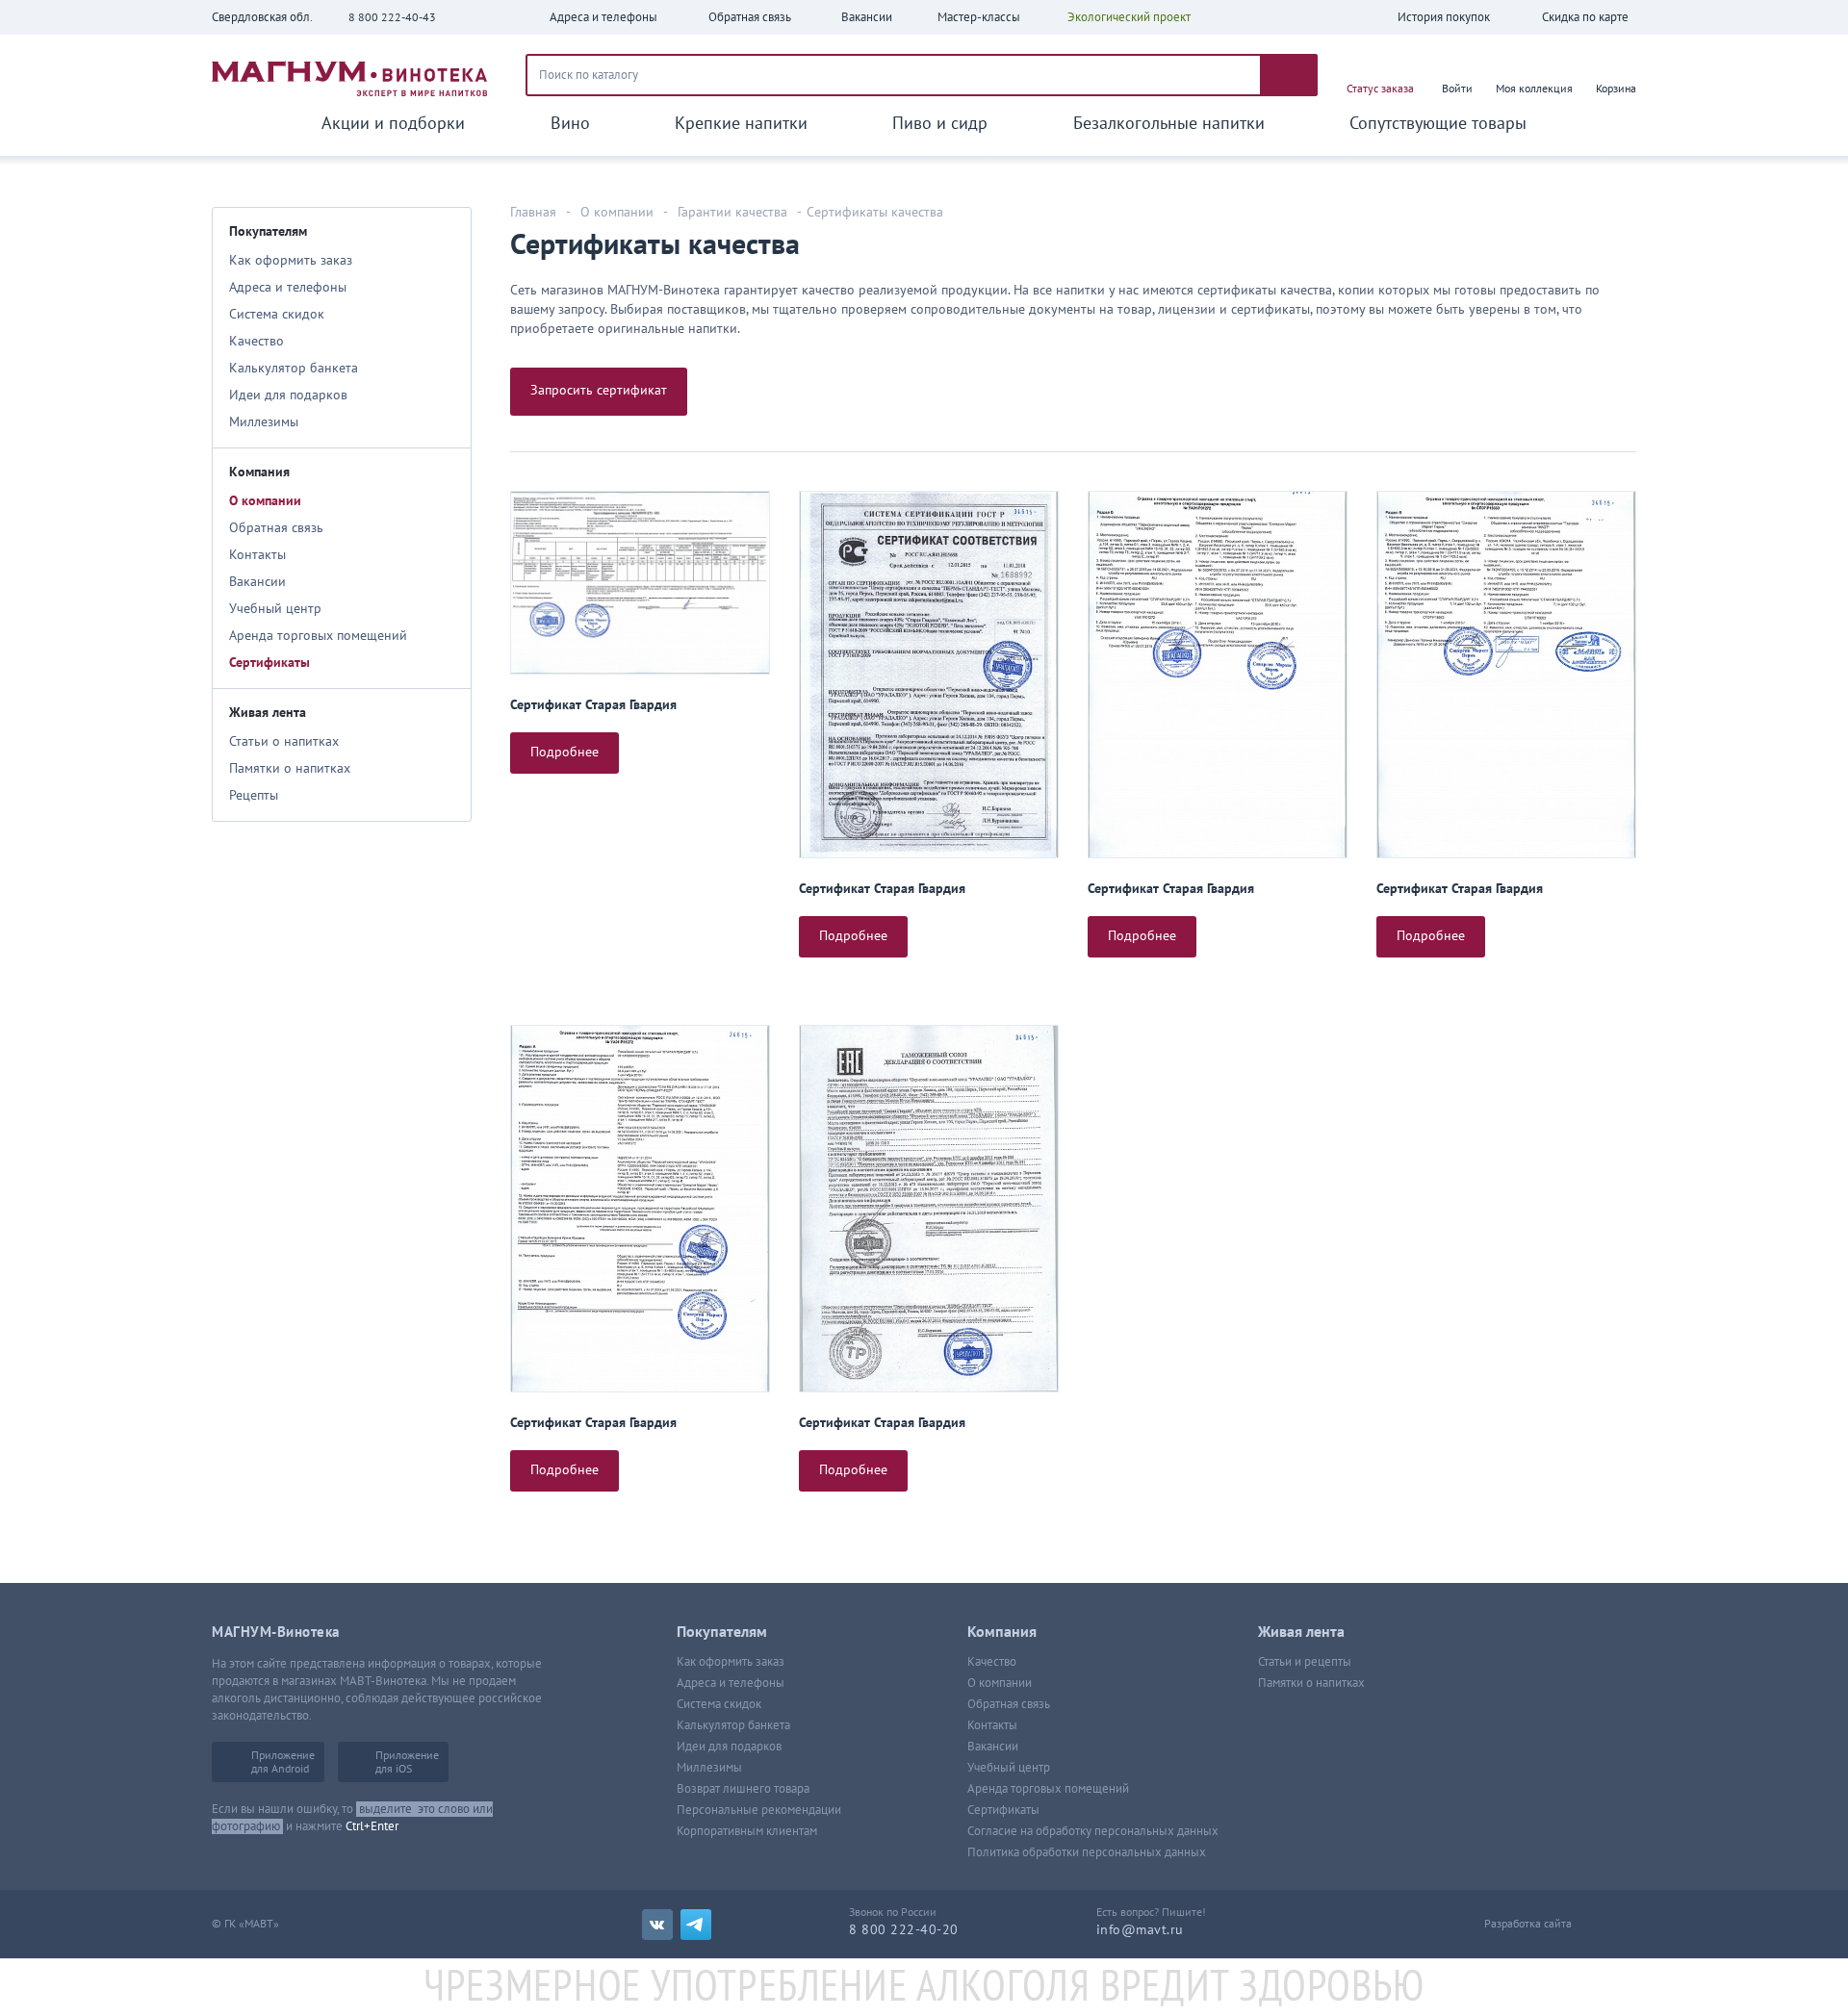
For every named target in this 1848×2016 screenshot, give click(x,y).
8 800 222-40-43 (392, 17)
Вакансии (257, 582)
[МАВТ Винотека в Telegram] (696, 1925)
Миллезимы (264, 422)
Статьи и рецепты (1305, 1662)
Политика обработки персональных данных (1087, 1852)
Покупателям (268, 231)
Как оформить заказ (291, 260)
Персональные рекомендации (759, 1810)
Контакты (257, 555)
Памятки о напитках (290, 768)
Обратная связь (276, 528)
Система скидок (277, 314)
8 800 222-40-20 (904, 1930)
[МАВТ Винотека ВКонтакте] (657, 1925)
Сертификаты (269, 663)
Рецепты (254, 795)
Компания (259, 472)
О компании (265, 501)
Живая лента (268, 713)
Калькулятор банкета (294, 368)
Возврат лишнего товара (743, 1789)
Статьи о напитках (284, 741)
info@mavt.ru (1140, 1930)
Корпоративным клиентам (747, 1831)
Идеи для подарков (288, 395)
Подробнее (565, 752)
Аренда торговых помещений (318, 636)
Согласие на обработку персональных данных (1093, 1831)
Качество (257, 341)
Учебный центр (275, 609)
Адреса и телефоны (288, 287)
